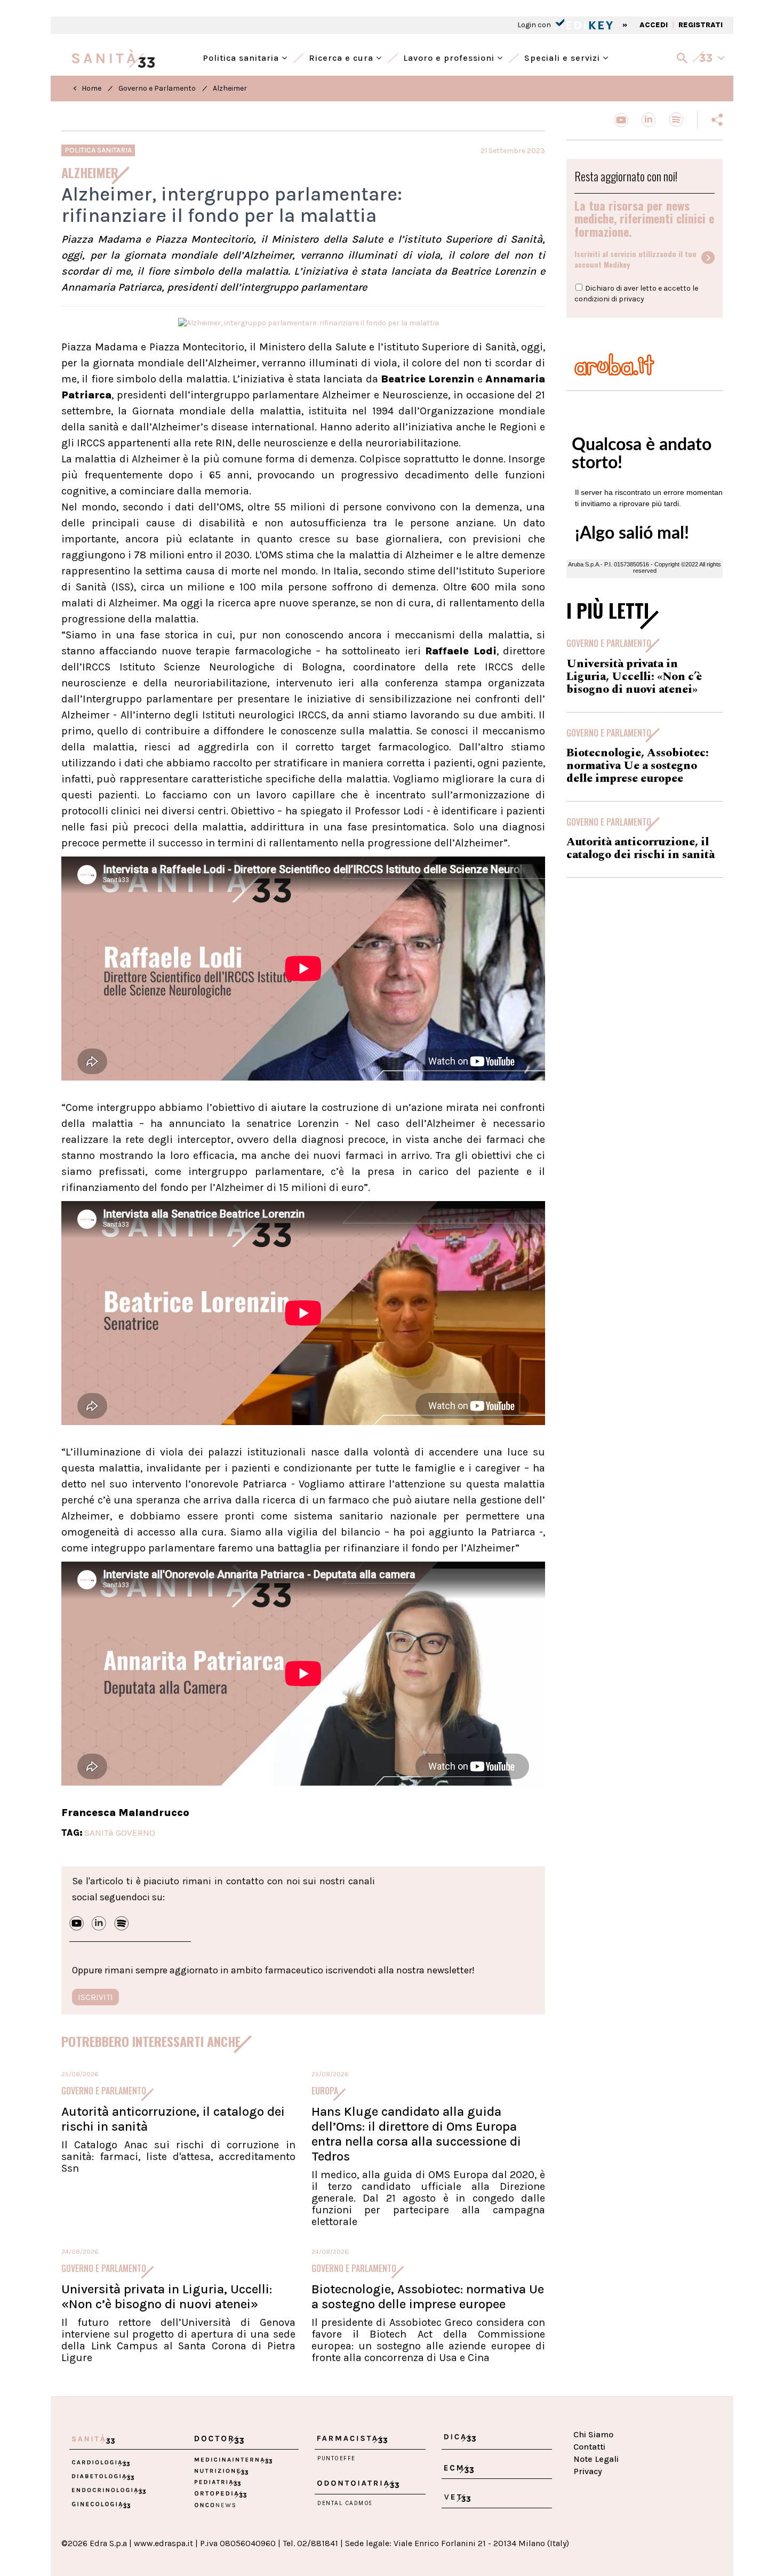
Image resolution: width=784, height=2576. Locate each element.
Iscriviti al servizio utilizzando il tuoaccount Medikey (635, 259)
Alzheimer (230, 88)
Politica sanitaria (242, 57)
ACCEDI (654, 25)
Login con (535, 25)
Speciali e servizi (563, 57)
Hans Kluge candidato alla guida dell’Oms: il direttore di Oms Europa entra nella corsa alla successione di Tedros (416, 2134)
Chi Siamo (593, 2434)
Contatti (589, 2447)
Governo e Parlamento (157, 88)
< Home (87, 88)
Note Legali (596, 2459)
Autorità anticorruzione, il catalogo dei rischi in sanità (641, 849)
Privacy (588, 2471)
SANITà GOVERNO (120, 1833)
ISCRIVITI (95, 1997)
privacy (631, 299)
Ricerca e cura (342, 57)
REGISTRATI (701, 25)
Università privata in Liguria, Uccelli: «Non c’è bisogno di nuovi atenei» (167, 2297)
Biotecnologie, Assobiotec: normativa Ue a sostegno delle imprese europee (428, 2297)
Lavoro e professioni (450, 57)
